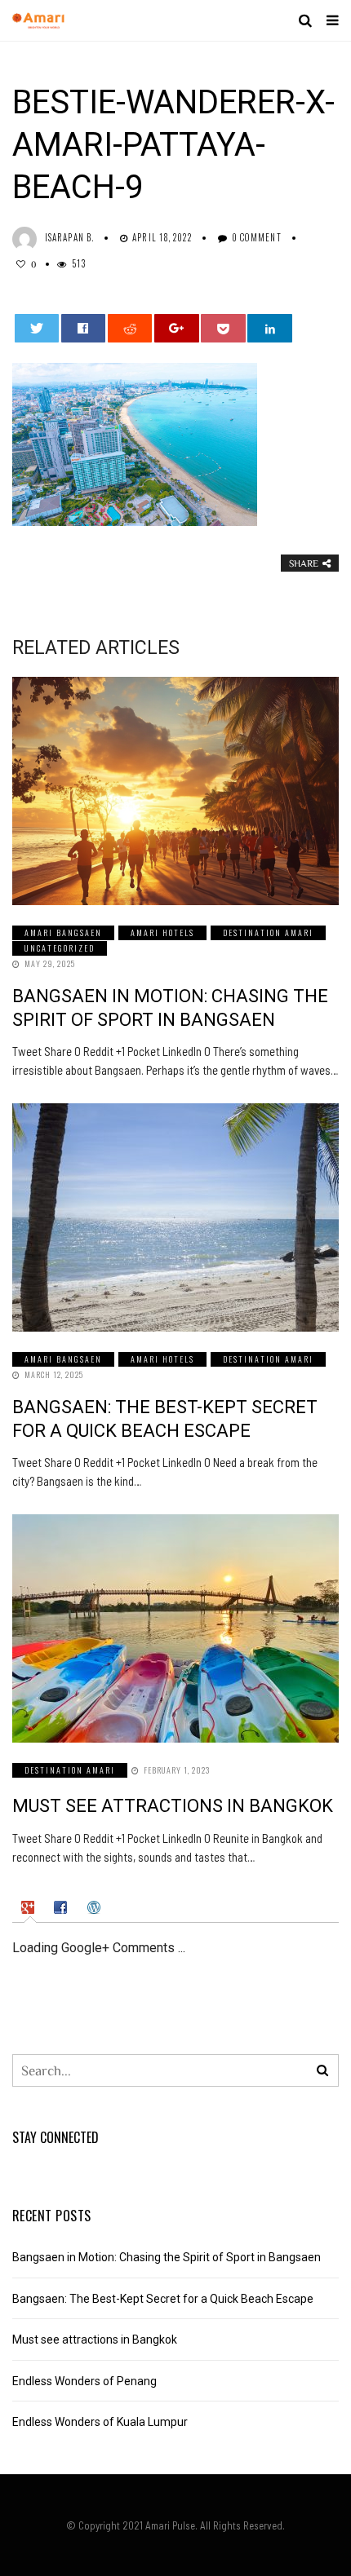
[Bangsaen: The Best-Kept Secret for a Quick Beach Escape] (175, 1217)
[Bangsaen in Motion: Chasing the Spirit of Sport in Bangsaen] (175, 791)
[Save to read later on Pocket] (223, 328)
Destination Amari (268, 932)
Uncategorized (60, 948)
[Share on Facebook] (84, 328)
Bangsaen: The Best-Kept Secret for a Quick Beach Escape (163, 2299)
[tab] (30, 1907)
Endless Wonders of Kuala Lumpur (100, 2422)
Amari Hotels (162, 932)
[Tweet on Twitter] (37, 328)
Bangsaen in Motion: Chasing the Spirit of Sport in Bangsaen (167, 2257)
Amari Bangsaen (63, 932)
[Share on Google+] (177, 328)
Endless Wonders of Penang (84, 2381)
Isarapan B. (69, 237)
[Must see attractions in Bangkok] (175, 1628)
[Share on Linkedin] (270, 328)
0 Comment (257, 237)
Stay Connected (56, 2137)
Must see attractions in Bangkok (173, 1806)
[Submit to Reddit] (130, 328)
